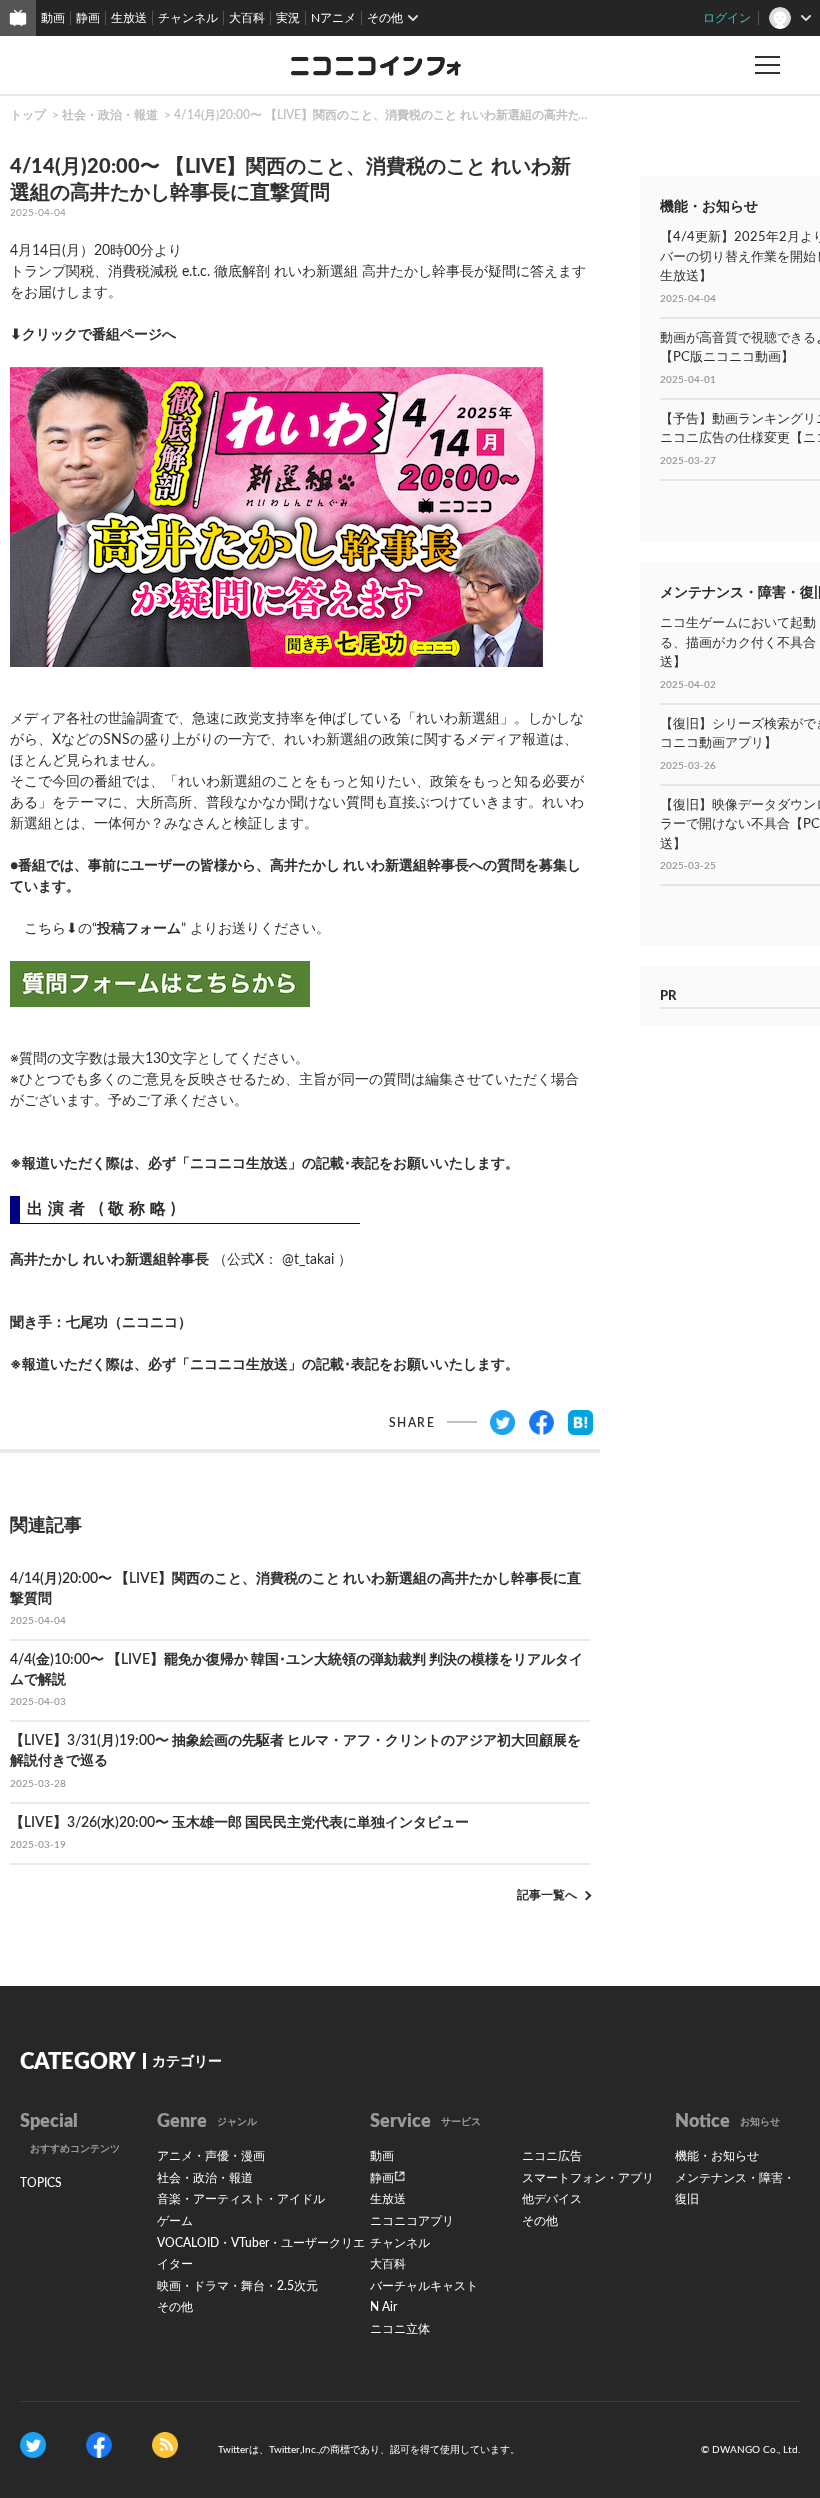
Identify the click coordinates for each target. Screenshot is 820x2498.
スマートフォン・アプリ (588, 2178)
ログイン (727, 18)
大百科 (247, 18)
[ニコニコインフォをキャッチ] (165, 2444)
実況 (288, 18)
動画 (53, 18)
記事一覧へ (547, 1895)
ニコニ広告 (552, 2156)
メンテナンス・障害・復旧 (735, 2189)
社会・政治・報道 (110, 115)
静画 (88, 18)
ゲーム (175, 2221)
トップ (28, 115)
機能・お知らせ (717, 2156)
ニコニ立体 (400, 2329)
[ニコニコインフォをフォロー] (33, 2444)
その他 (175, 2307)
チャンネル (188, 18)
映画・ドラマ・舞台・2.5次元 (237, 2286)
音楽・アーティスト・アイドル (241, 2199)
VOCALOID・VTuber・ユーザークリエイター (261, 2254)
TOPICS (41, 2183)
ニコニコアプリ (412, 2221)
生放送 (129, 18)
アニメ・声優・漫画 (211, 2156)
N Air (383, 2307)
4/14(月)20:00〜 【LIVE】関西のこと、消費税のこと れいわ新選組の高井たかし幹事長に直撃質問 (437, 115)
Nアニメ (333, 18)
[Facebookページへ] (99, 2444)
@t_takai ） (317, 1260)
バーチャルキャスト (424, 2286)
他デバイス (552, 2199)
